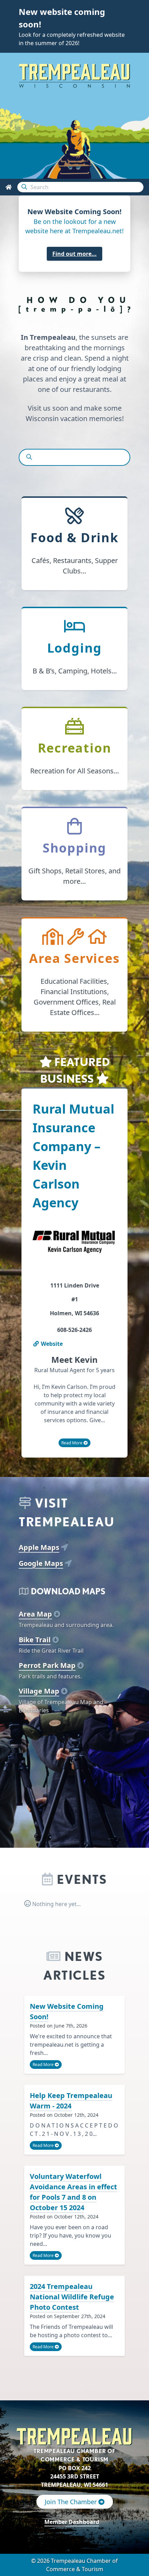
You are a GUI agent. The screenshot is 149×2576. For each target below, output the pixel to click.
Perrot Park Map (47, 1665)
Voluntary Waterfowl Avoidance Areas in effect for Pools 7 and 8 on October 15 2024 (73, 2192)
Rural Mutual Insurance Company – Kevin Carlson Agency (73, 1156)
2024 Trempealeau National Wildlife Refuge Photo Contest (72, 2297)
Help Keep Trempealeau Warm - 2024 (71, 2101)
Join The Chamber (72, 2502)
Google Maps (41, 1563)
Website (51, 1344)
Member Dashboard (72, 2522)
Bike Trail (35, 1640)
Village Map (39, 1691)
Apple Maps (39, 1547)
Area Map (35, 1614)
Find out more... (74, 254)
